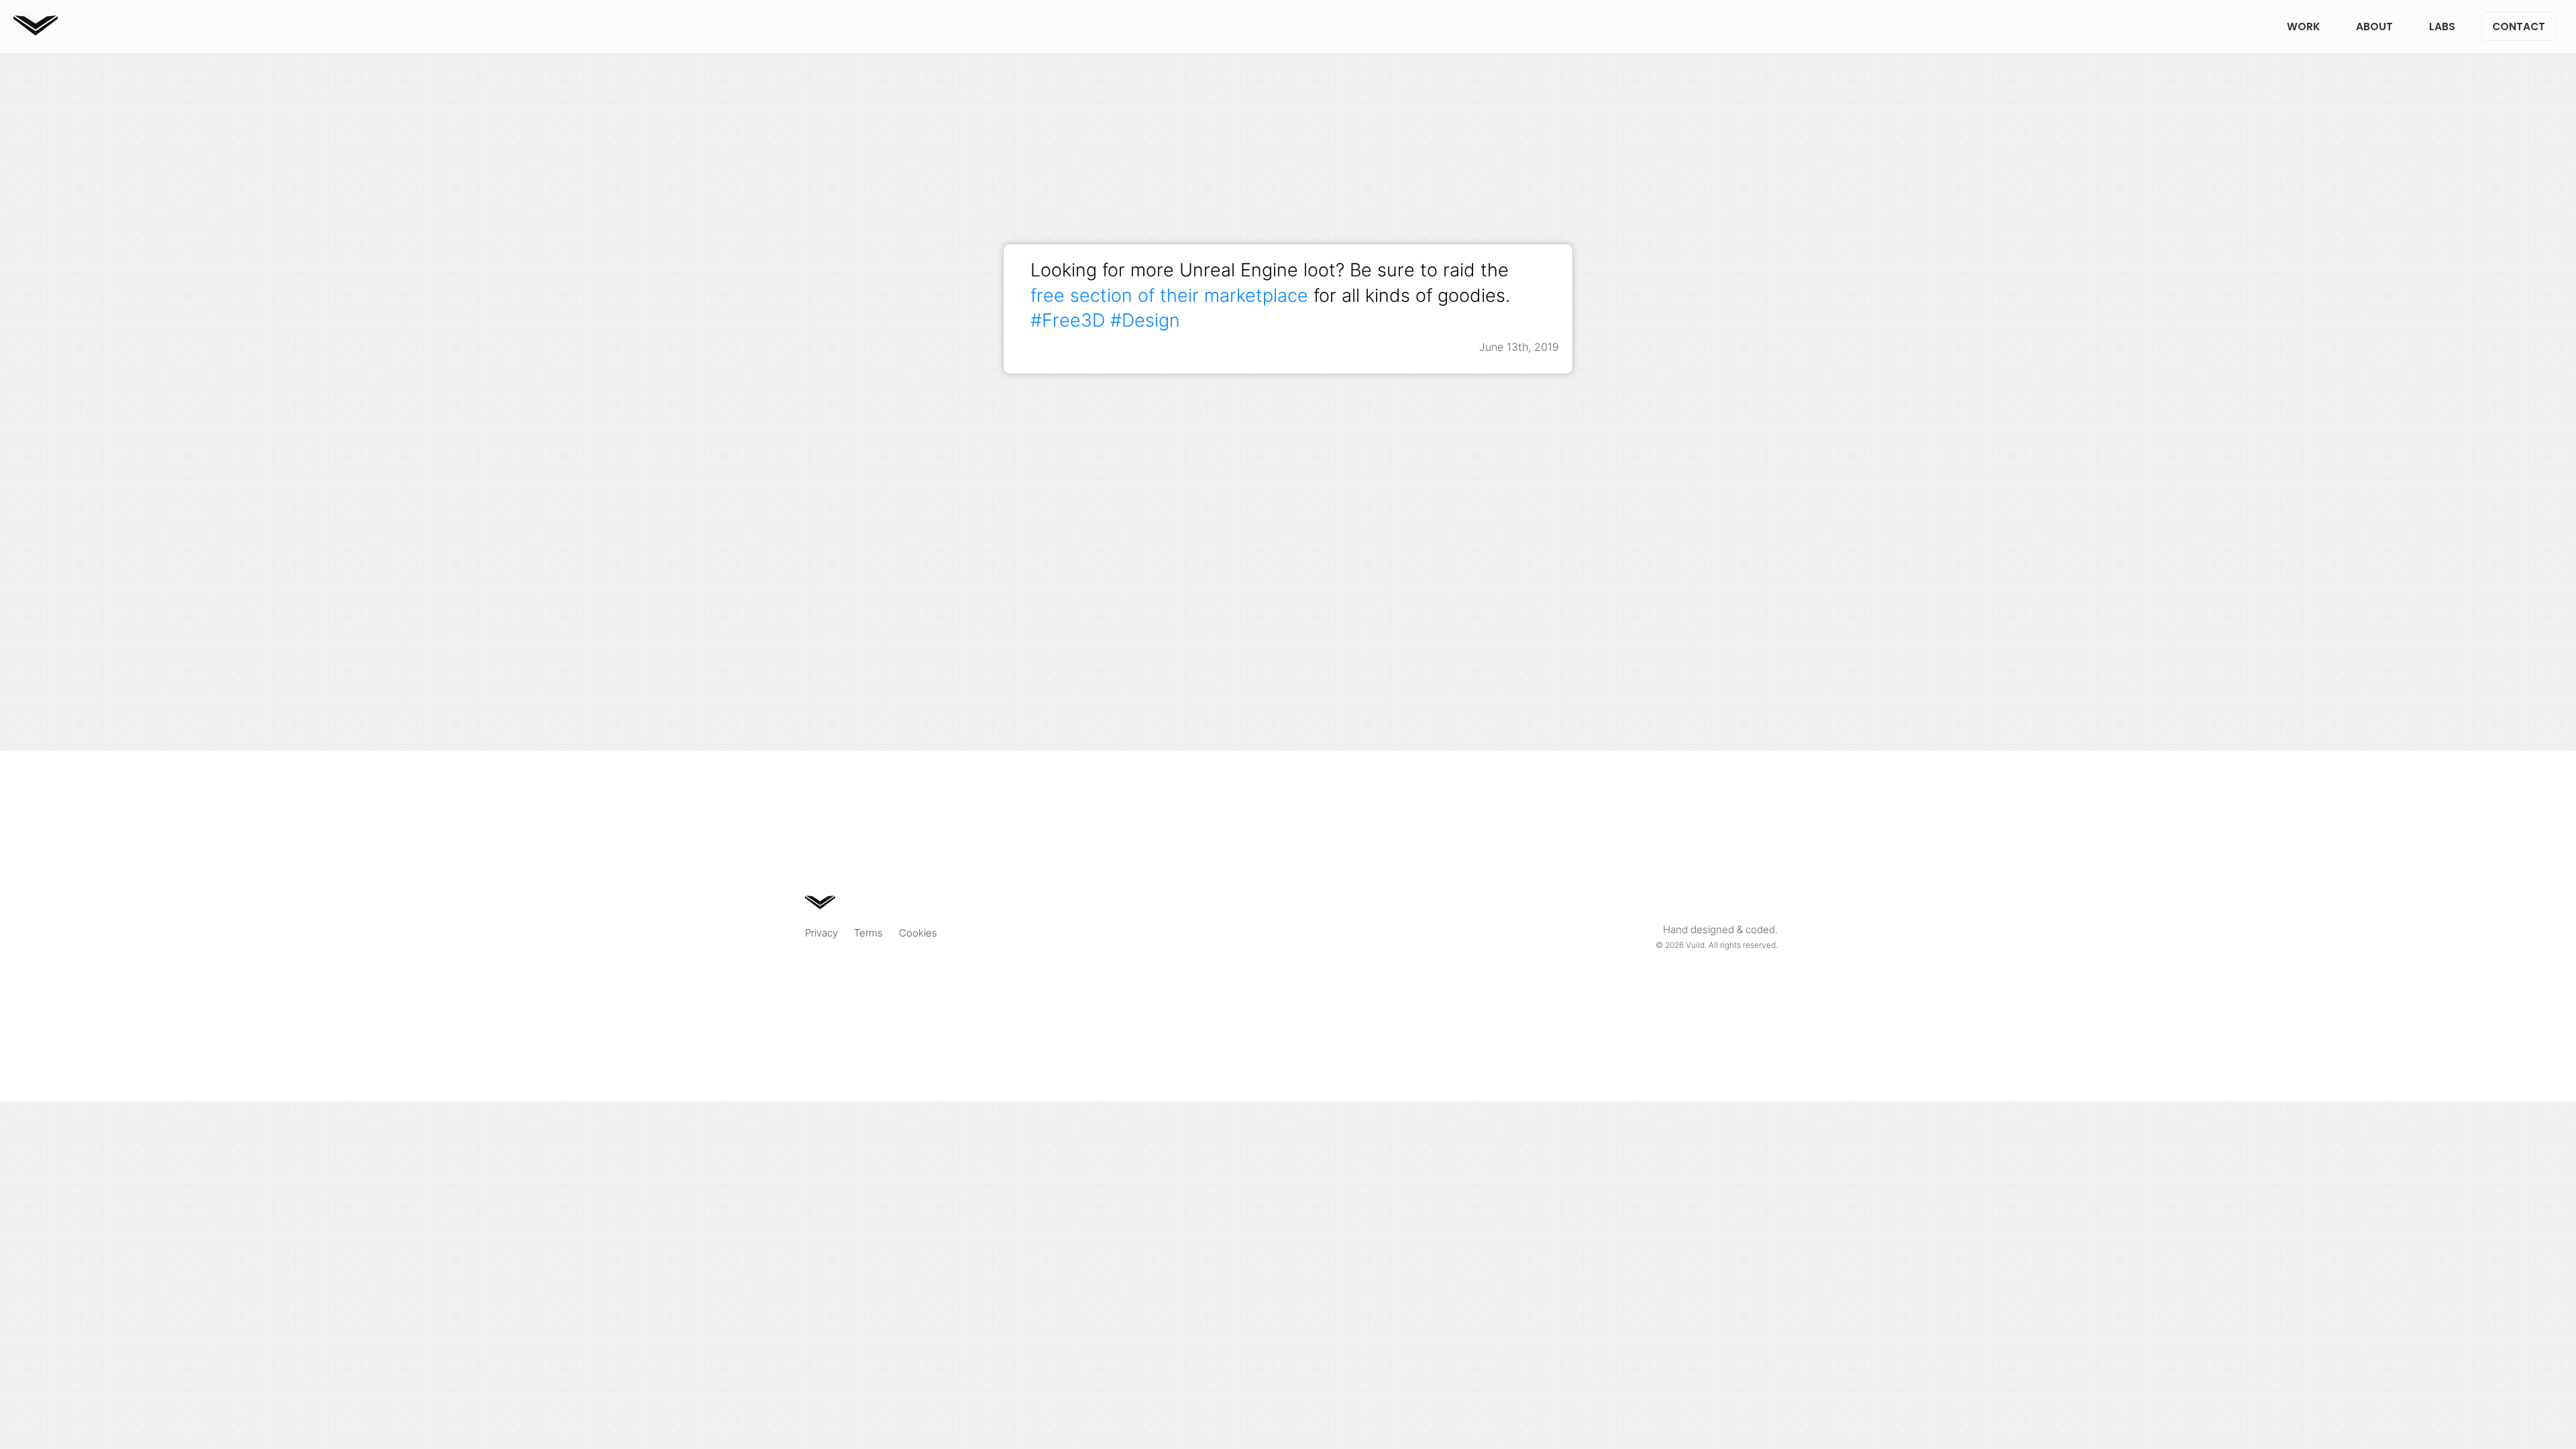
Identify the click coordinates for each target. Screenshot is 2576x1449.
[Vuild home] (36, 31)
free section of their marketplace (1169, 295)
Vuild (1695, 945)
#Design (1145, 320)
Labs (2442, 26)
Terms (868, 933)
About (2374, 26)
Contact (2519, 26)
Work (2303, 26)
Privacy (821, 933)
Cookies (918, 933)
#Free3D (1068, 320)
